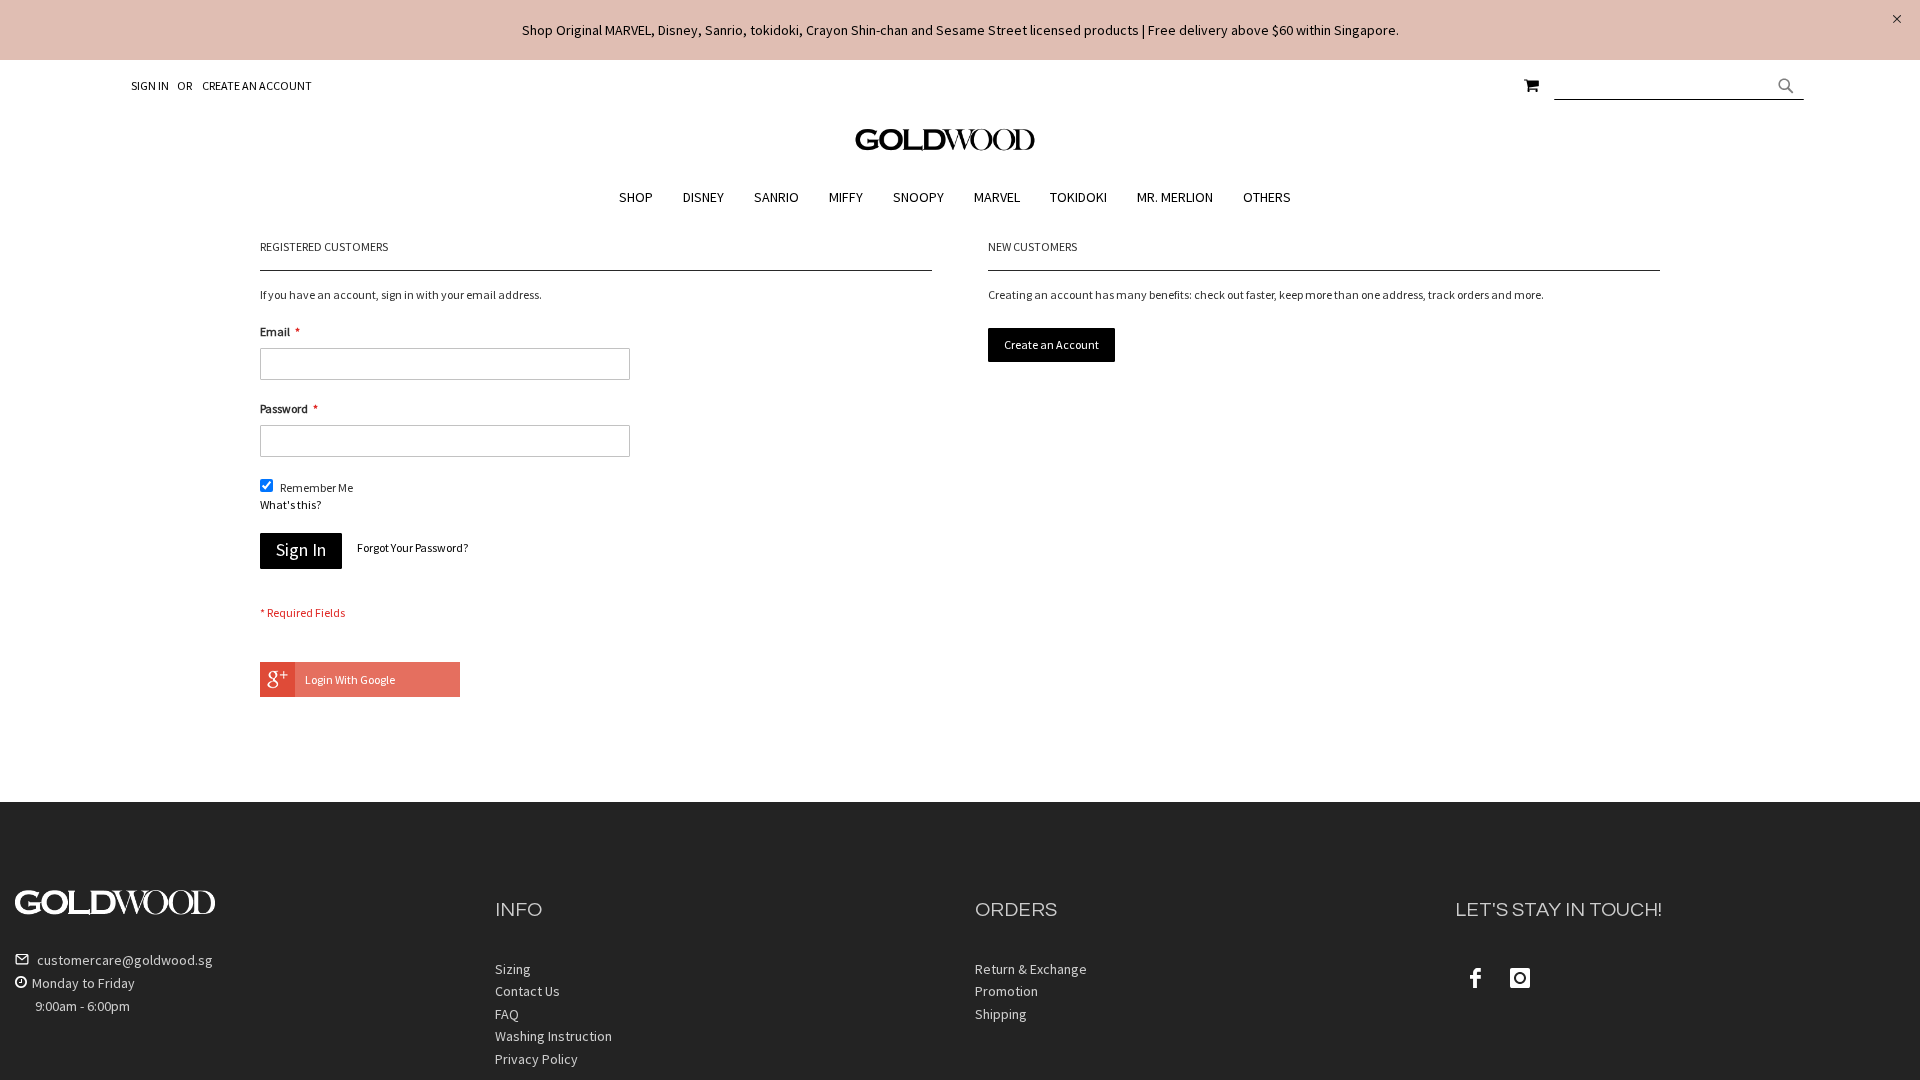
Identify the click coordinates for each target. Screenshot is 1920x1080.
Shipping (1001, 1014)
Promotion (1006, 991)
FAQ (507, 1014)
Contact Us (527, 991)
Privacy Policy (536, 1059)
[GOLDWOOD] (945, 147)
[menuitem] (641, 197)
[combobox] (1679, 85)
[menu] (960, 197)
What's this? (290, 504)
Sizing (513, 969)
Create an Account (257, 85)
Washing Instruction (553, 1036)
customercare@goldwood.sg (123, 960)
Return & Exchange (1031, 969)
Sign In (150, 85)
